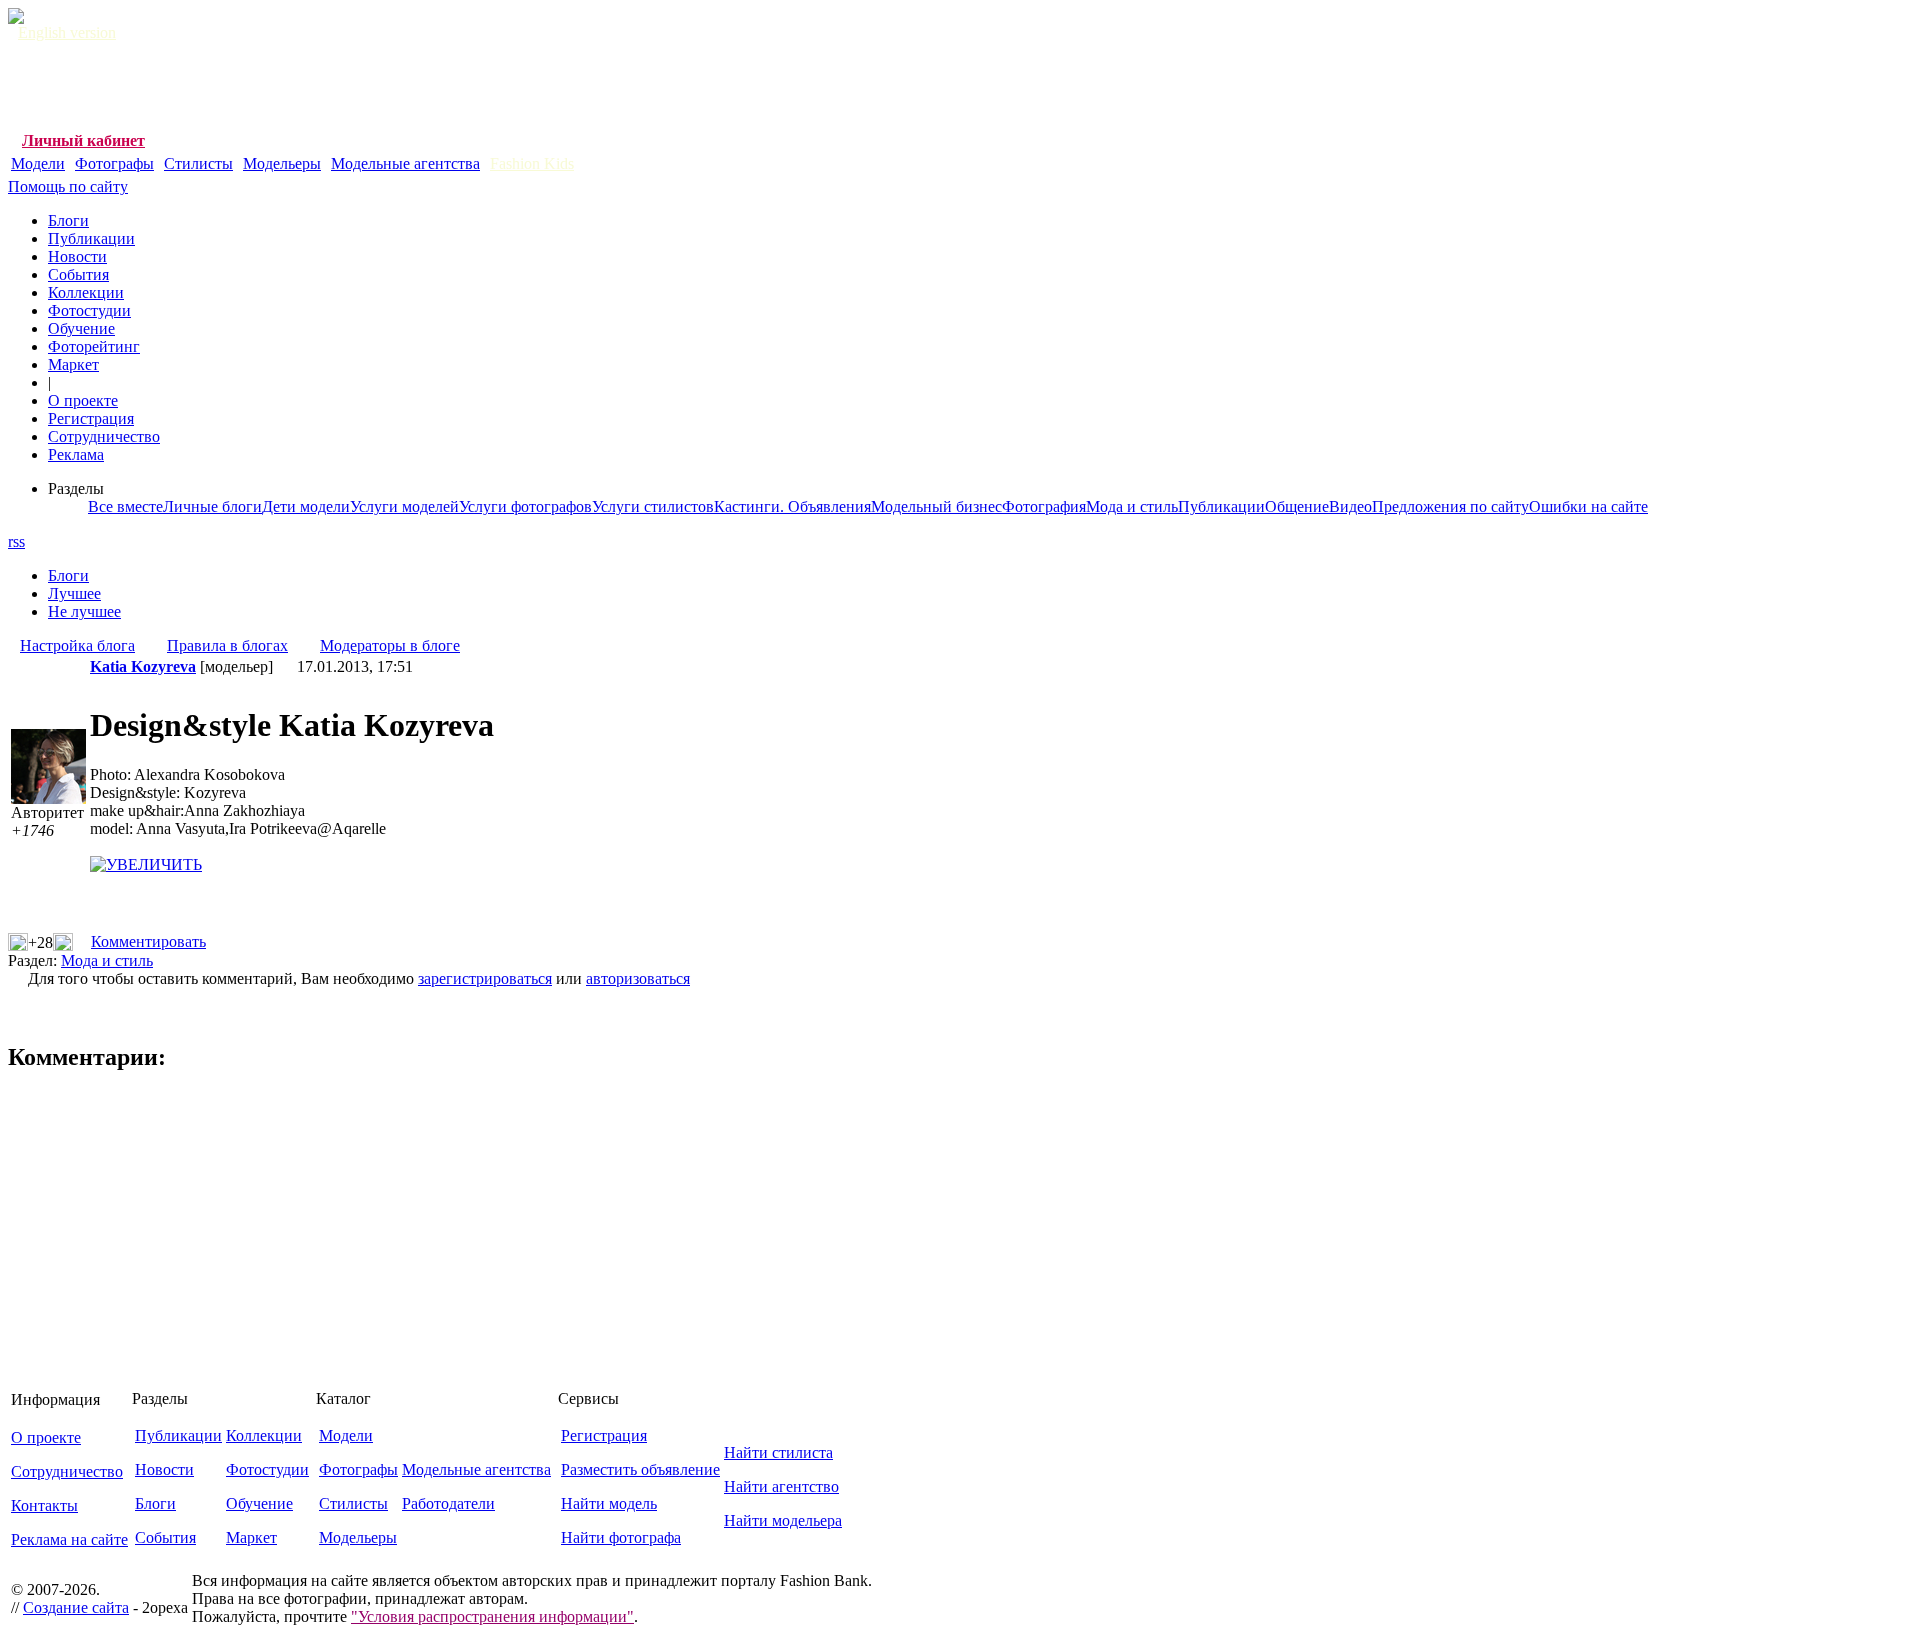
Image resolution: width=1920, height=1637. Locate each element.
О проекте (83, 400)
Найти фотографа (621, 1537)
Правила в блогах (227, 645)
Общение (1297, 506)
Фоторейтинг (94, 346)
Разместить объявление (640, 1469)
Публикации (91, 238)
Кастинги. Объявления (792, 506)
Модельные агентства (405, 163)
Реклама (76, 454)
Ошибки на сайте (1588, 506)
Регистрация (91, 418)
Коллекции (86, 292)
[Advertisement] (372, 87)
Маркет (73, 364)
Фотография (1044, 506)
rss (16, 541)
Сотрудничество (104, 436)
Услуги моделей (404, 506)
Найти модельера (783, 1520)
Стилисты (198, 163)
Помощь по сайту (68, 186)
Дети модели (306, 506)
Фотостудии (89, 310)
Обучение (81, 328)
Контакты (44, 1505)
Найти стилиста (778, 1452)
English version (67, 32)
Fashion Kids (532, 163)
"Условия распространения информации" (492, 1616)
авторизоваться (638, 978)
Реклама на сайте (69, 1539)
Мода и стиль (1132, 506)
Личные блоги (212, 506)
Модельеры (282, 163)
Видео (1350, 506)
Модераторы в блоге (390, 645)
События (78, 274)
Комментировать (148, 941)
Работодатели (448, 1503)
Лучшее (74, 593)
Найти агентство (781, 1486)
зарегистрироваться (485, 978)
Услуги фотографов (525, 506)
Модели (38, 163)
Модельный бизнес (936, 506)
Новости (77, 256)
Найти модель (609, 1503)
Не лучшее (84, 611)
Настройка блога (77, 645)
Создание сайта (76, 1607)
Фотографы (114, 163)
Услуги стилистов (653, 506)
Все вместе (125, 506)
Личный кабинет (83, 140)
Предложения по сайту (1450, 506)
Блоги (68, 220)
